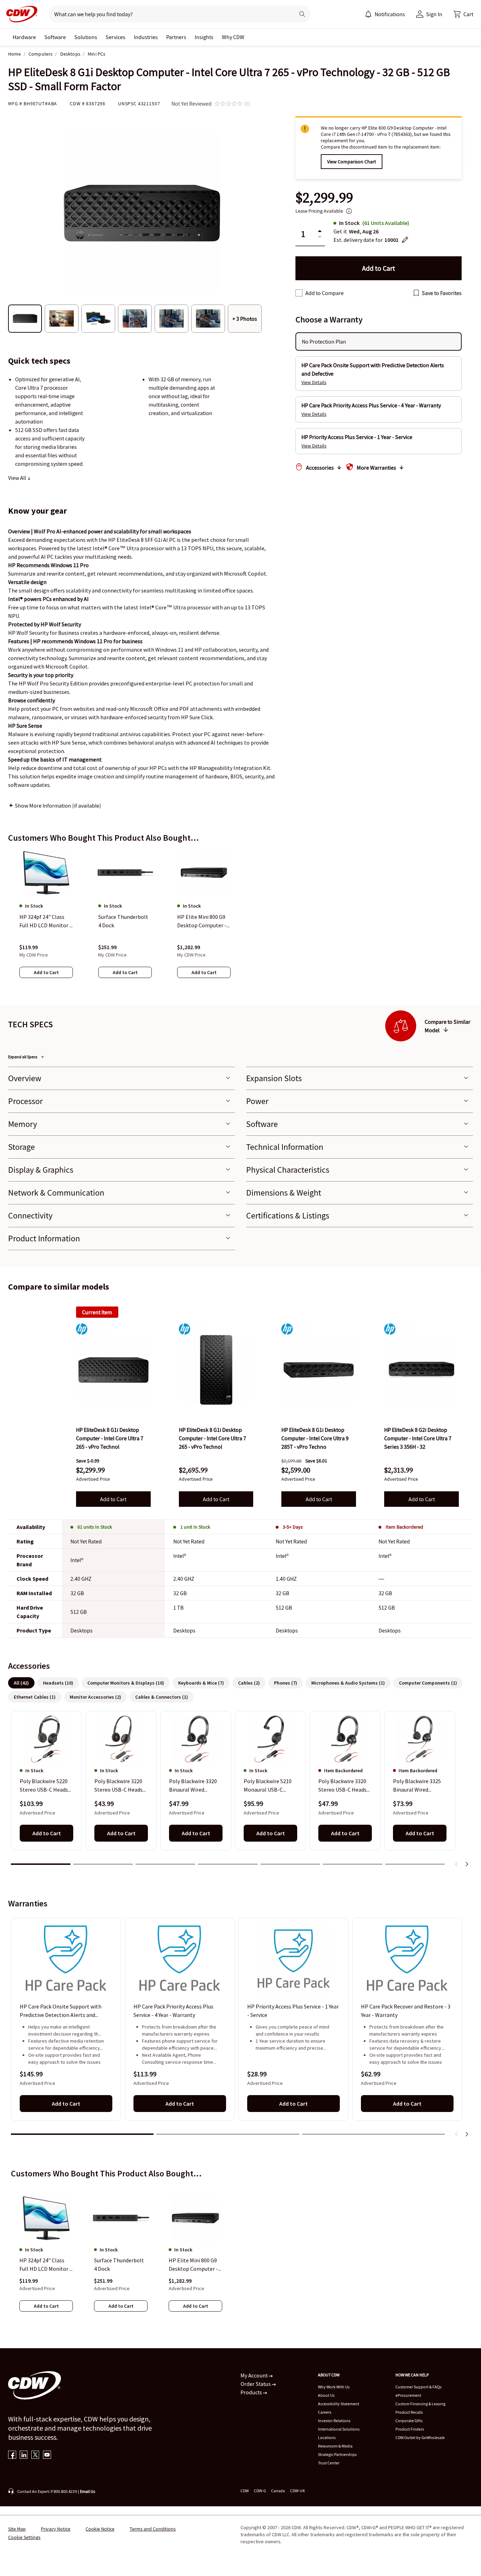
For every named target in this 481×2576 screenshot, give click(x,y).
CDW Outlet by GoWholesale (420, 2437)
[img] (113, 1370)
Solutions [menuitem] (86, 37)
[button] (463, 14)
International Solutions (339, 2429)
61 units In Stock (95, 1527)
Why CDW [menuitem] (233, 37)
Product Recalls (409, 2412)
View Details (314, 382)
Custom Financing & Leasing (420, 2404)
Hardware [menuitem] (24, 37)
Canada (278, 2491)
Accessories (320, 468)
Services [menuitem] (115, 37)
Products (252, 2392)
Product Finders (410, 2429)
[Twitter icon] (35, 2455)
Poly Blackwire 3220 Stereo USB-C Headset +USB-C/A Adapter (121, 1786)
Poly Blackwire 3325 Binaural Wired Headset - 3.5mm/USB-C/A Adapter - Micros (417, 1786)
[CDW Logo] (20, 14)
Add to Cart (113, 1499)
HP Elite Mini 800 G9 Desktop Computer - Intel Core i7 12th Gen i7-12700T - (195, 2265)
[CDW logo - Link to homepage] (20, 14)
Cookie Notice (100, 2529)
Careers (325, 2412)
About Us (326, 2395)
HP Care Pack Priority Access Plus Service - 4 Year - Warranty (173, 2011)
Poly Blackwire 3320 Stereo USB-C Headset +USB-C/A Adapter (345, 1786)
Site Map (17, 2529)
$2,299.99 (324, 198)
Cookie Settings (24, 2537)
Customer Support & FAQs (418, 2387)
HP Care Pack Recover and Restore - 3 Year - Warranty (406, 2011)
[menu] (385, 14)
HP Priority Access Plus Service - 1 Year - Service (293, 2011)
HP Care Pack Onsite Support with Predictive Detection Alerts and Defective (61, 2011)
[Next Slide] (467, 1864)
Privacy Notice (56, 2529)
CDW (245, 2491)
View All (18, 478)
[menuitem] (368, 14)
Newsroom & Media (335, 2446)
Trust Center (329, 2463)
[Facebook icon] (12, 2455)
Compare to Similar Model (448, 1026)
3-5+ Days (293, 1527)
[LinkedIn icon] (24, 2455)
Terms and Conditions (153, 2529)
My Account (255, 2375)
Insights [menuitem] (204, 37)
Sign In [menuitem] (434, 14)
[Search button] (302, 14)
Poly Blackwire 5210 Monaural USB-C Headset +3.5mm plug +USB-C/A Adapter (270, 1786)
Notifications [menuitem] (390, 14)
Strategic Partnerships (337, 2454)
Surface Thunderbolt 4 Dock (119, 2264)
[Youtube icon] (47, 2455)
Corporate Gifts (409, 2421)
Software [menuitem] (55, 37)
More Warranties (376, 468)
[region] (241, 921)
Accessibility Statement (339, 2404)
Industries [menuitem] (146, 37)
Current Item (97, 1312)
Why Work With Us (334, 2387)
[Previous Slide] (457, 1864)
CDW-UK (298, 2491)
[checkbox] (299, 293)
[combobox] (169, 14)
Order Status (256, 2384)
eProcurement (408, 2395)
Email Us (88, 2491)
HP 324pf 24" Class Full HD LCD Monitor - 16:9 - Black (45, 2265)
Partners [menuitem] (176, 37)
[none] (24, 37)
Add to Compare (324, 293)
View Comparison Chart (352, 162)
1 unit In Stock (195, 1527)
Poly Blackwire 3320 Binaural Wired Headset (193, 1786)
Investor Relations (334, 2421)
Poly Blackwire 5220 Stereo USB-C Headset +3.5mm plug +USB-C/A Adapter (46, 1786)
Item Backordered (404, 1527)
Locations (327, 2437)
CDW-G (260, 2491)
